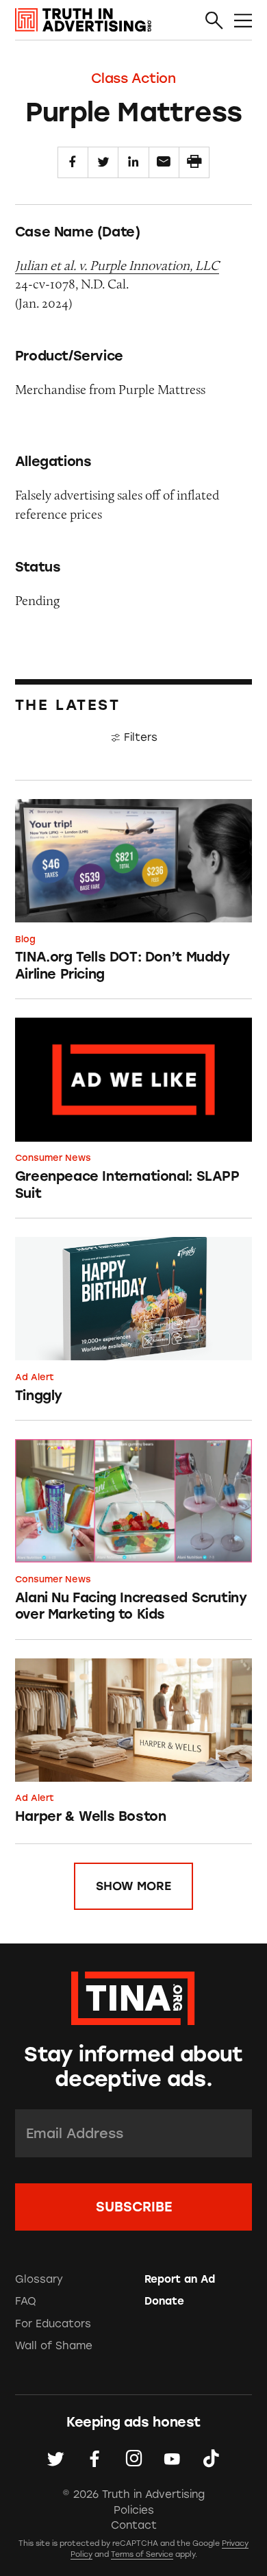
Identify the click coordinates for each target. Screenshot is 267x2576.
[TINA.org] (133, 1996)
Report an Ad (180, 2279)
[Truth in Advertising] (83, 20)
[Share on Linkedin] (133, 162)
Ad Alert (35, 1377)
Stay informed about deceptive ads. (133, 2067)
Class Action (133, 78)
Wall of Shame (54, 2346)
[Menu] (243, 21)
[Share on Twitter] (103, 162)
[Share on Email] (164, 162)
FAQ (26, 2301)
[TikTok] (211, 2459)
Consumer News (53, 1158)
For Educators (53, 2324)
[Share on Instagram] (134, 2459)
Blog (25, 939)
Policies (134, 2510)
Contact (134, 2525)
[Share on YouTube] (172, 2459)
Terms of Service (142, 2554)
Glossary (39, 2279)
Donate (164, 2301)
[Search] (214, 21)
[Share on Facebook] (73, 162)
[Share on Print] (194, 162)
